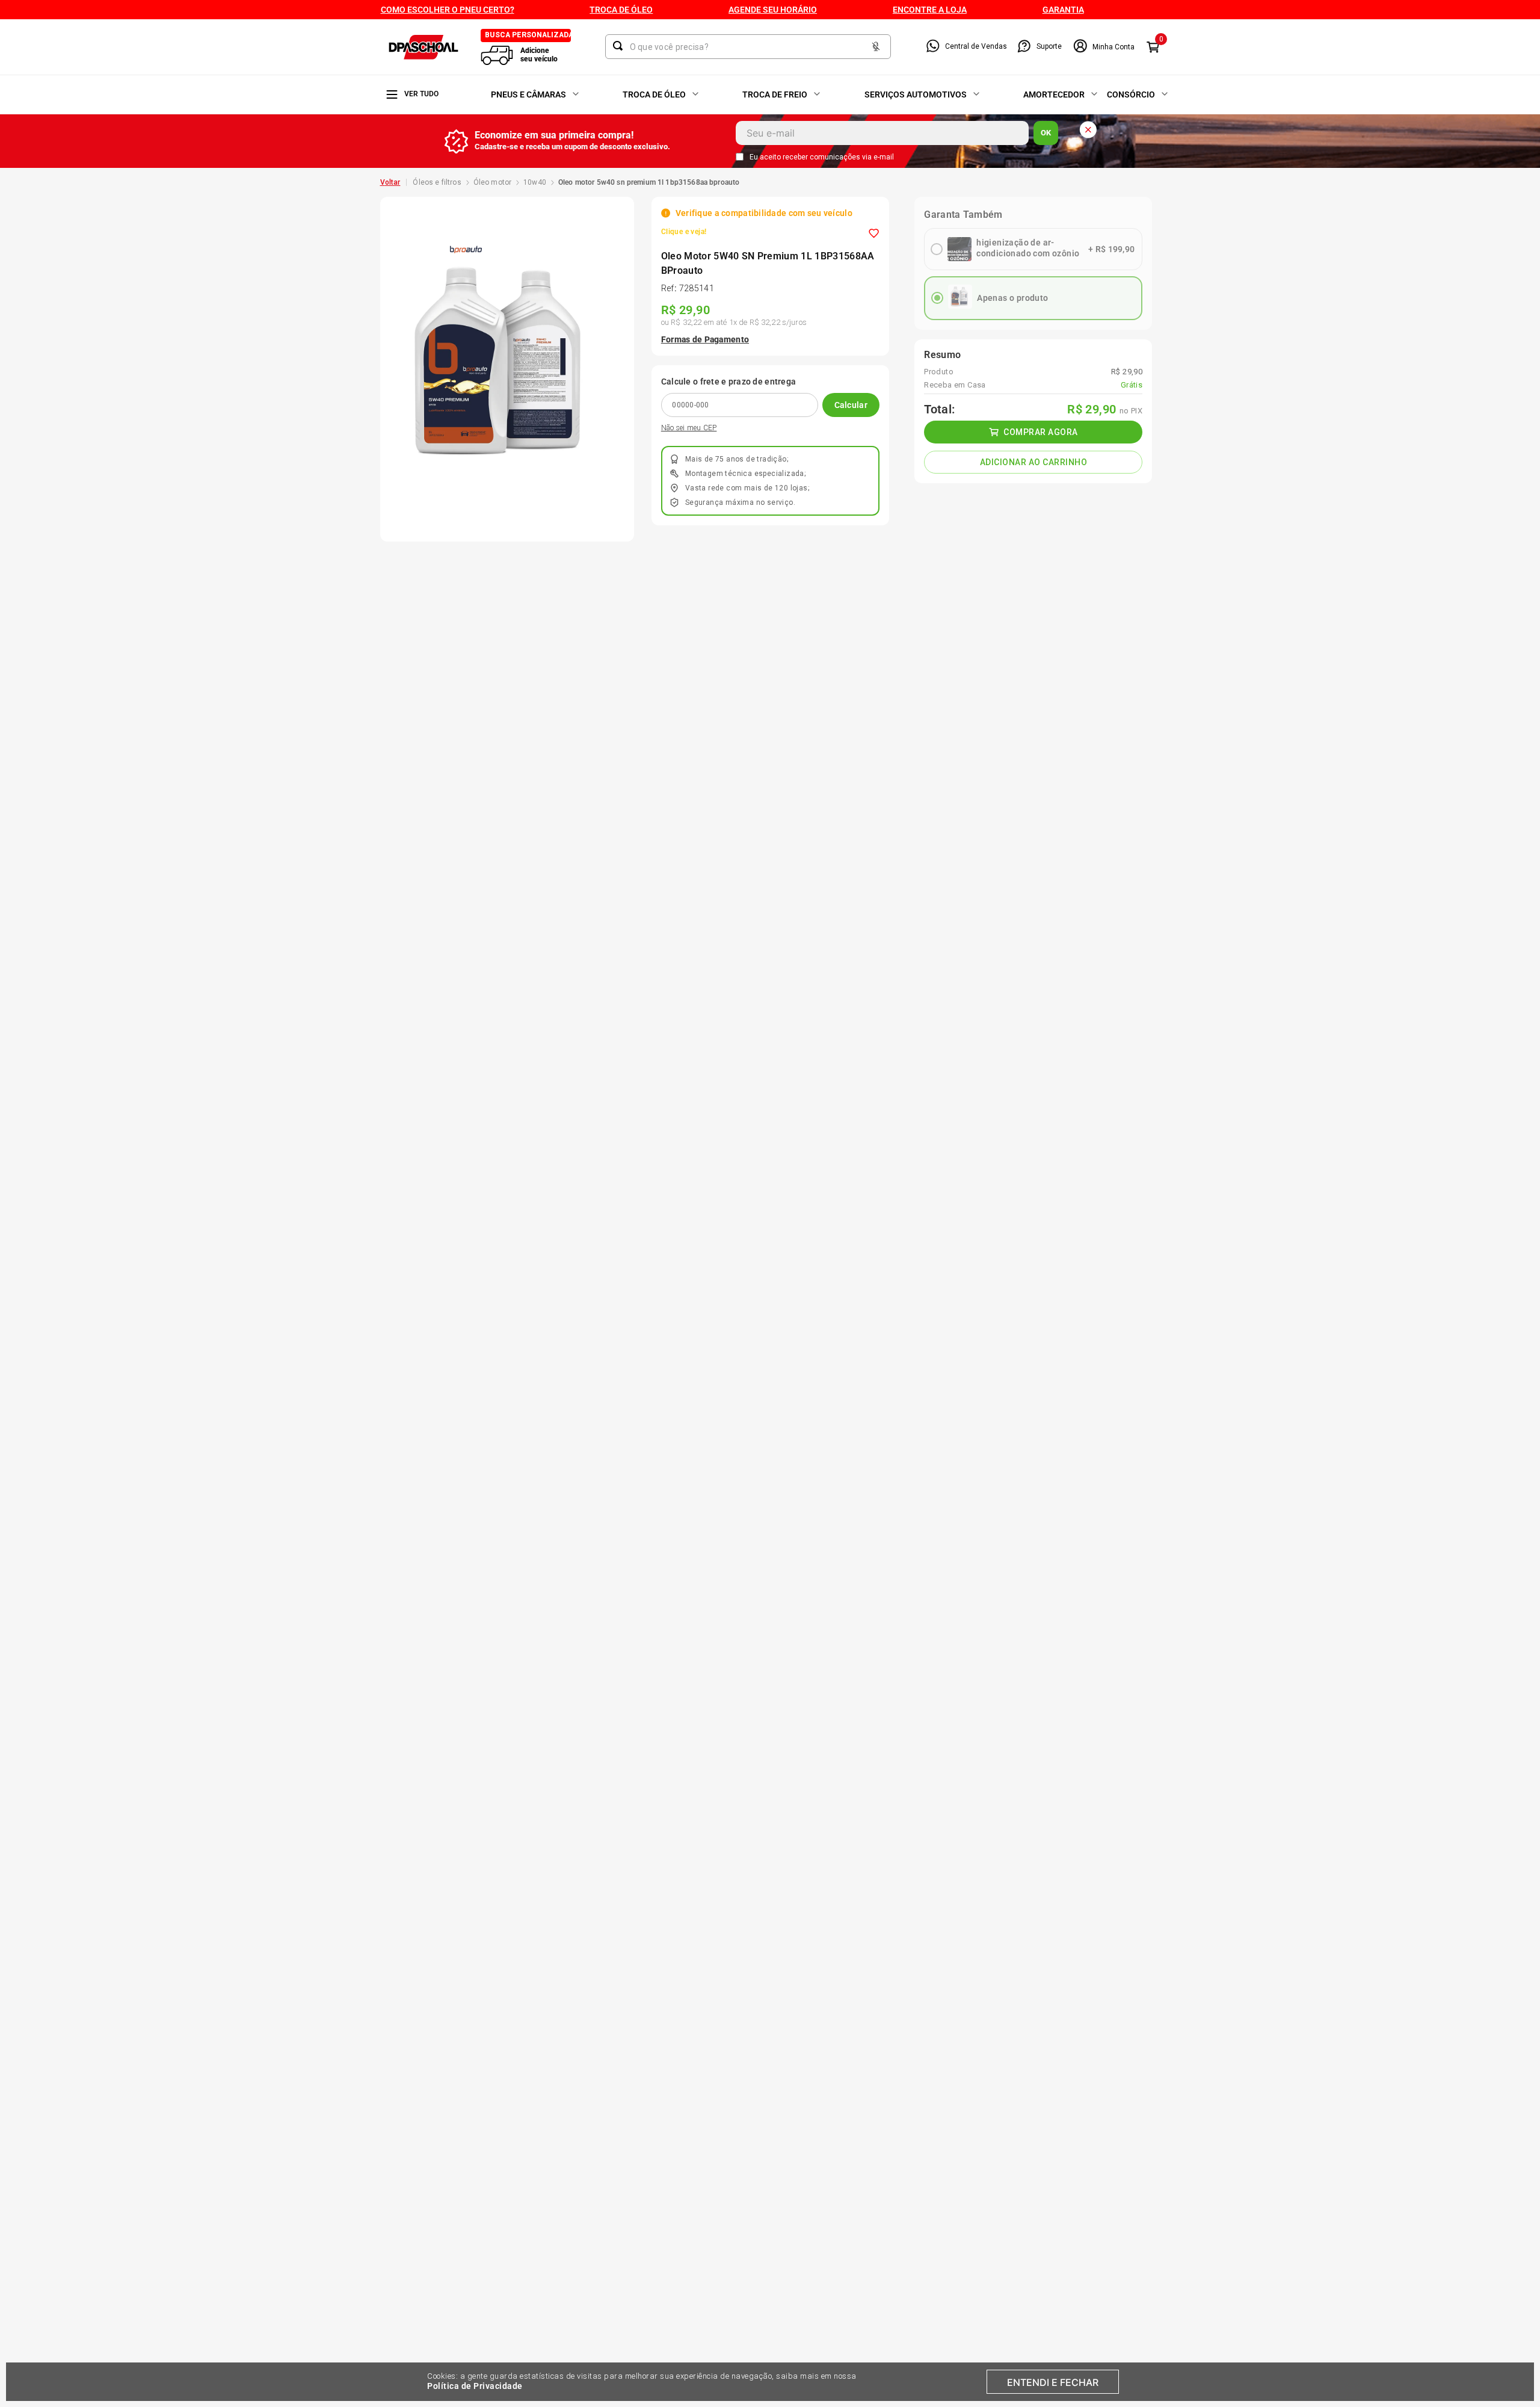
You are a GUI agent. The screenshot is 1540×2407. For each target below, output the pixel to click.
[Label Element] (748, 47)
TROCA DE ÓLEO (654, 94)
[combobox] (748, 47)
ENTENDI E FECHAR (1053, 2382)
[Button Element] (876, 47)
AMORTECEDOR (1054, 94)
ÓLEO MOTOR (493, 182)
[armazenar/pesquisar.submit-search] (620, 46)
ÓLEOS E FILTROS (437, 182)
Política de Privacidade (475, 2386)
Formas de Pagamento (705, 339)
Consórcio (1131, 94)
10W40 (535, 182)
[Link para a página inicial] (390, 182)
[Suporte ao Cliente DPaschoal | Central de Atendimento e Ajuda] (1024, 47)
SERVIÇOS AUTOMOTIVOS (916, 94)
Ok (1046, 133)
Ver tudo (421, 94)
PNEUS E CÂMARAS (528, 94)
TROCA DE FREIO (775, 94)
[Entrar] (1104, 47)
